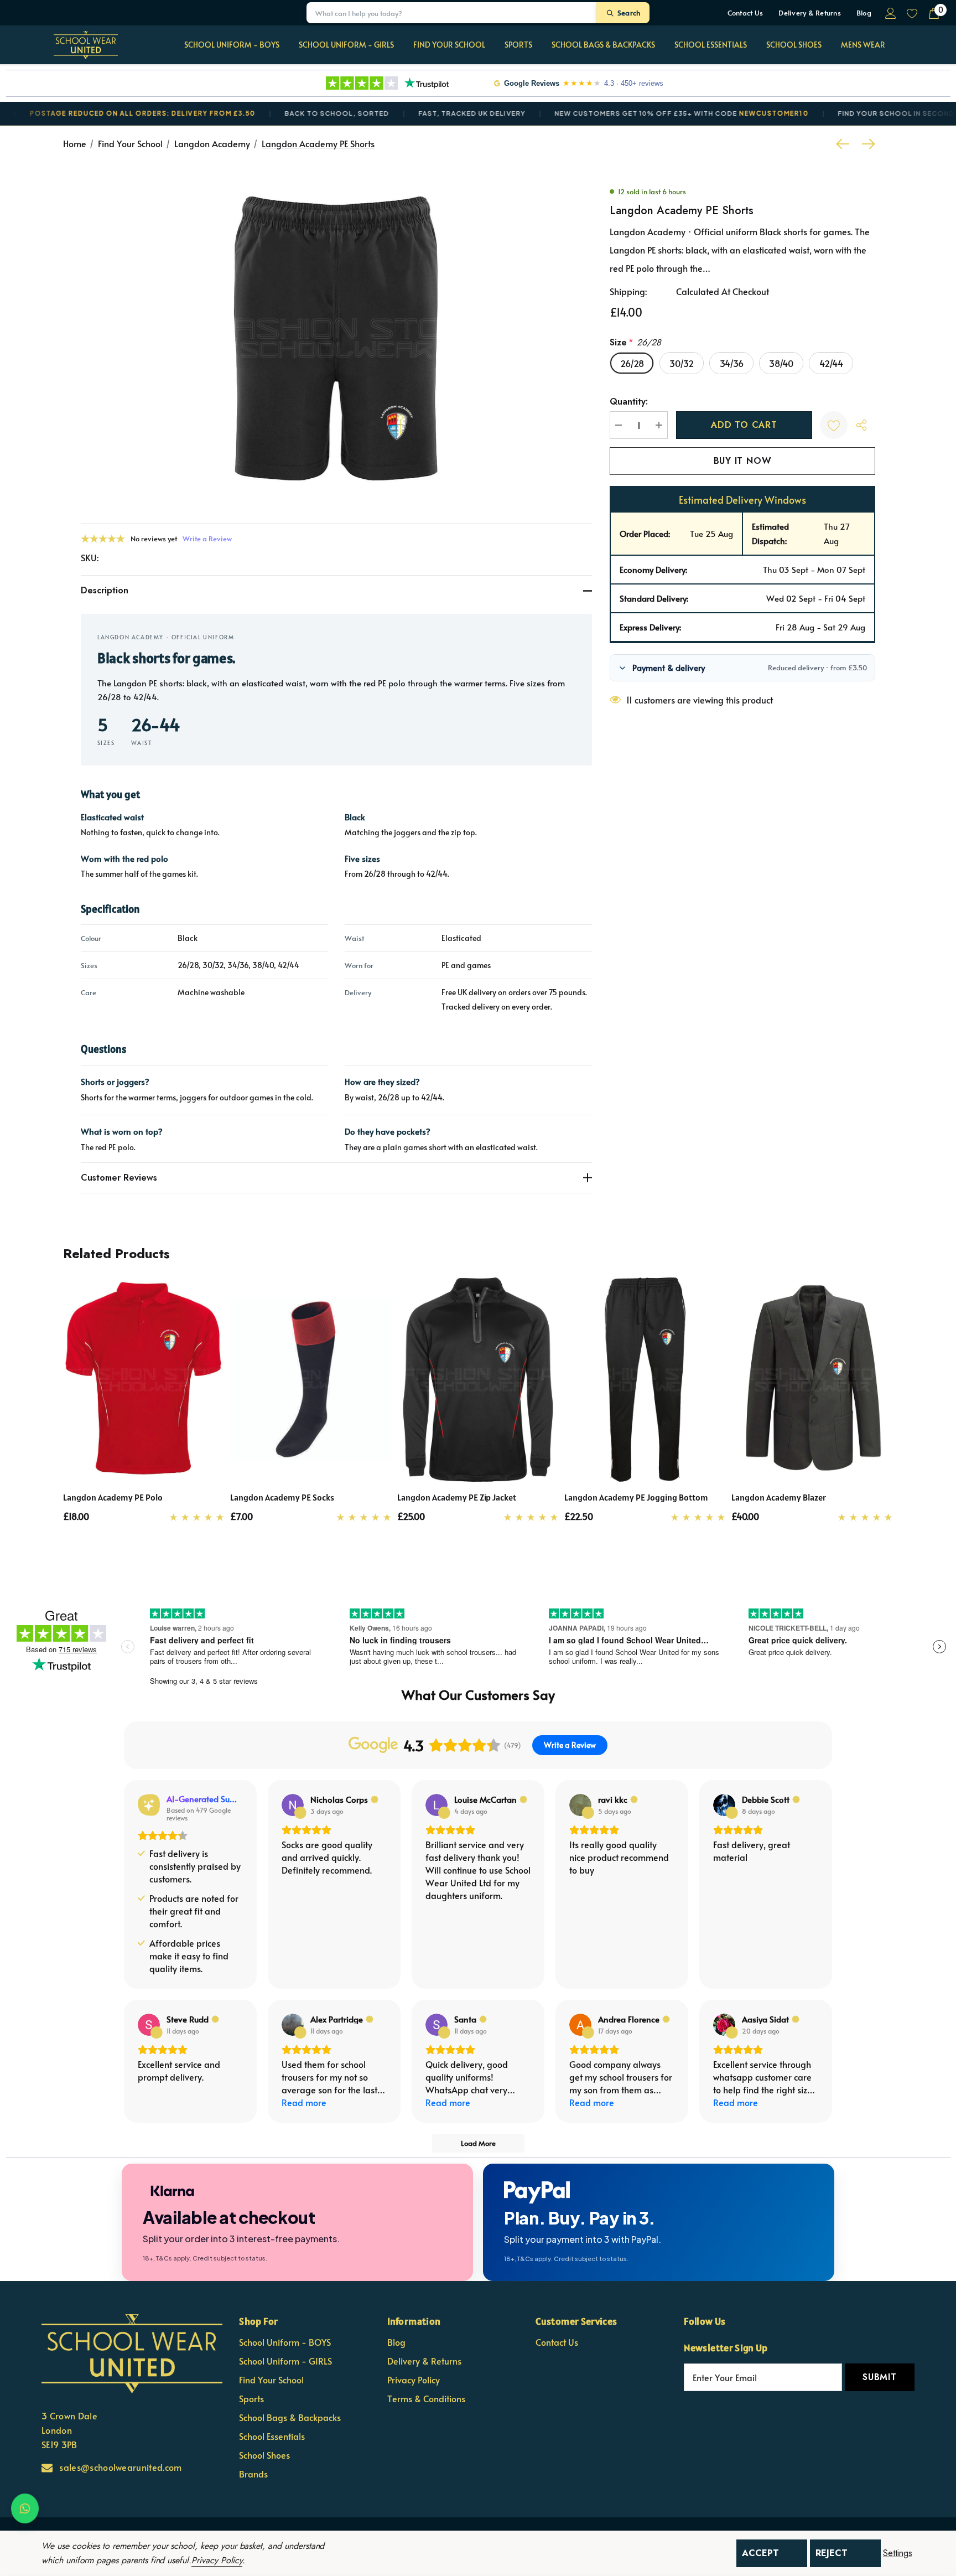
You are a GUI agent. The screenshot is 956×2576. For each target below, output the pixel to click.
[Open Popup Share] (861, 425)
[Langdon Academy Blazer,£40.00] (812, 1380)
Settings (898, 2553)
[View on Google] (293, 1805)
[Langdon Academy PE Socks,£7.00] (311, 1380)
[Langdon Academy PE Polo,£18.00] (144, 1380)
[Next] (866, 144)
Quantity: (629, 402)
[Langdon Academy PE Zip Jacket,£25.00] (478, 1380)
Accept (760, 2553)
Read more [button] (304, 2102)
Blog (864, 13)
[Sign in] (890, 13)
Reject (832, 2553)
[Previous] (845, 144)
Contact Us (745, 13)
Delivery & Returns (810, 13)
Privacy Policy (217, 2560)
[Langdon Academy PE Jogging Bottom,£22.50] (645, 1380)
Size (635, 342)
